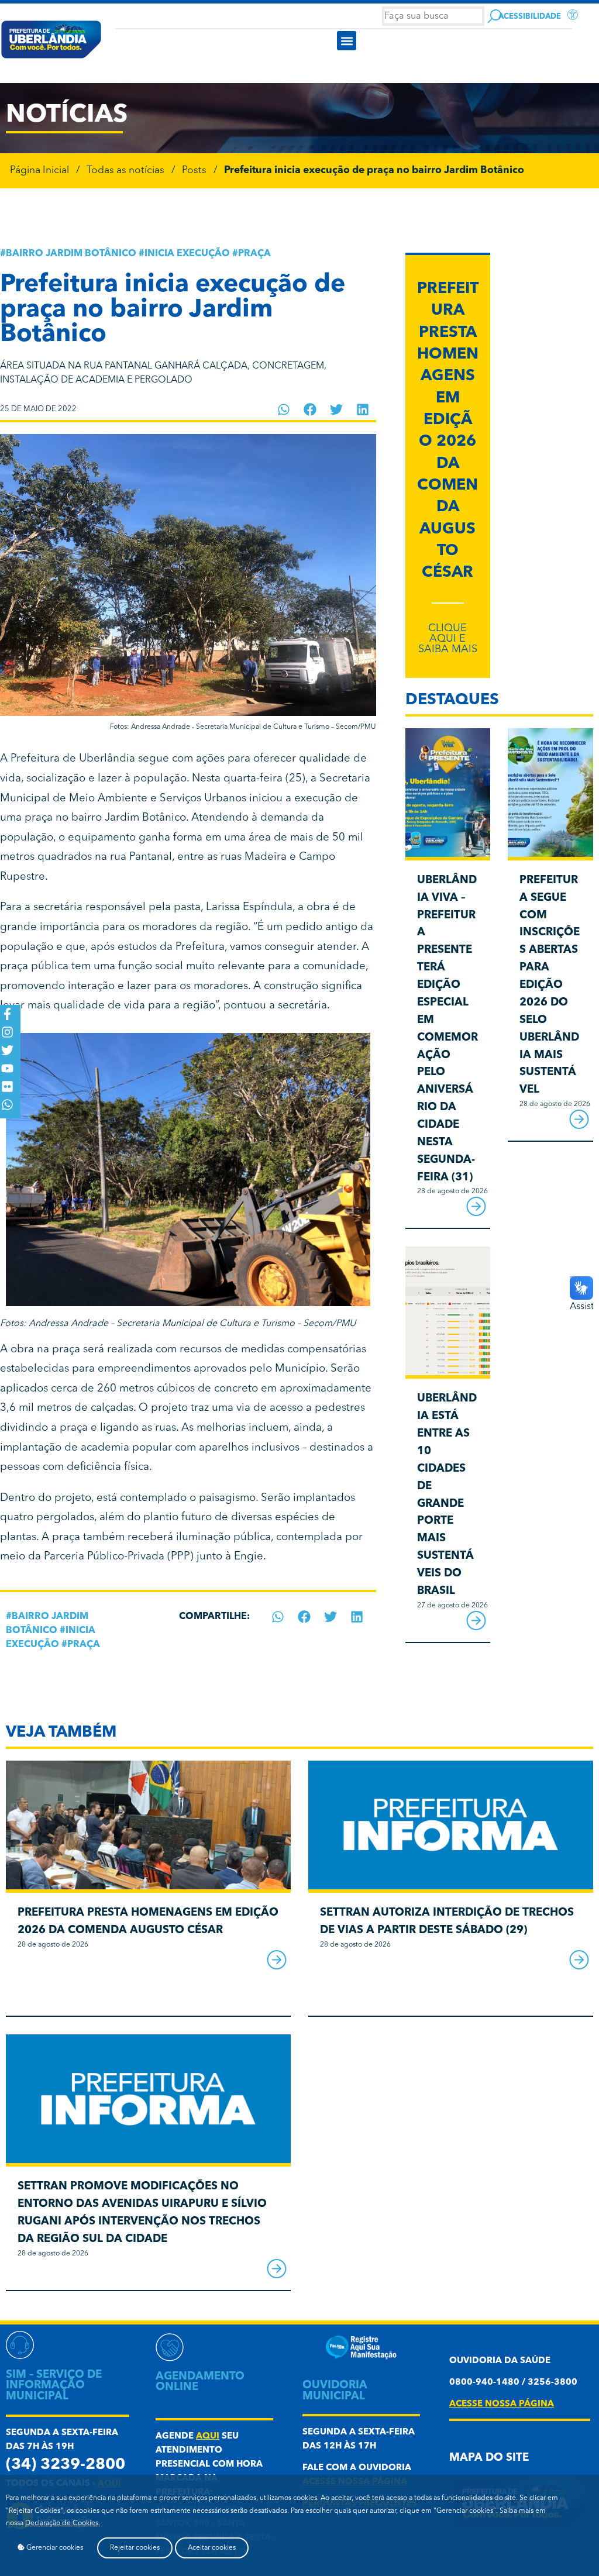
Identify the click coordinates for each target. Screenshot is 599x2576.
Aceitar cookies (212, 2548)
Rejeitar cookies (135, 2548)
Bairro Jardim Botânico (71, 254)
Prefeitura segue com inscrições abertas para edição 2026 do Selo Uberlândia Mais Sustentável (550, 985)
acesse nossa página (502, 2404)
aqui (208, 2436)
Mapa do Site (489, 2458)
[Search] (495, 16)
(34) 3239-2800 (66, 2465)
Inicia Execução (187, 254)
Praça (254, 254)
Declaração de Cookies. (63, 2523)
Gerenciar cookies (54, 2548)
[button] (347, 41)
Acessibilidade (530, 17)
